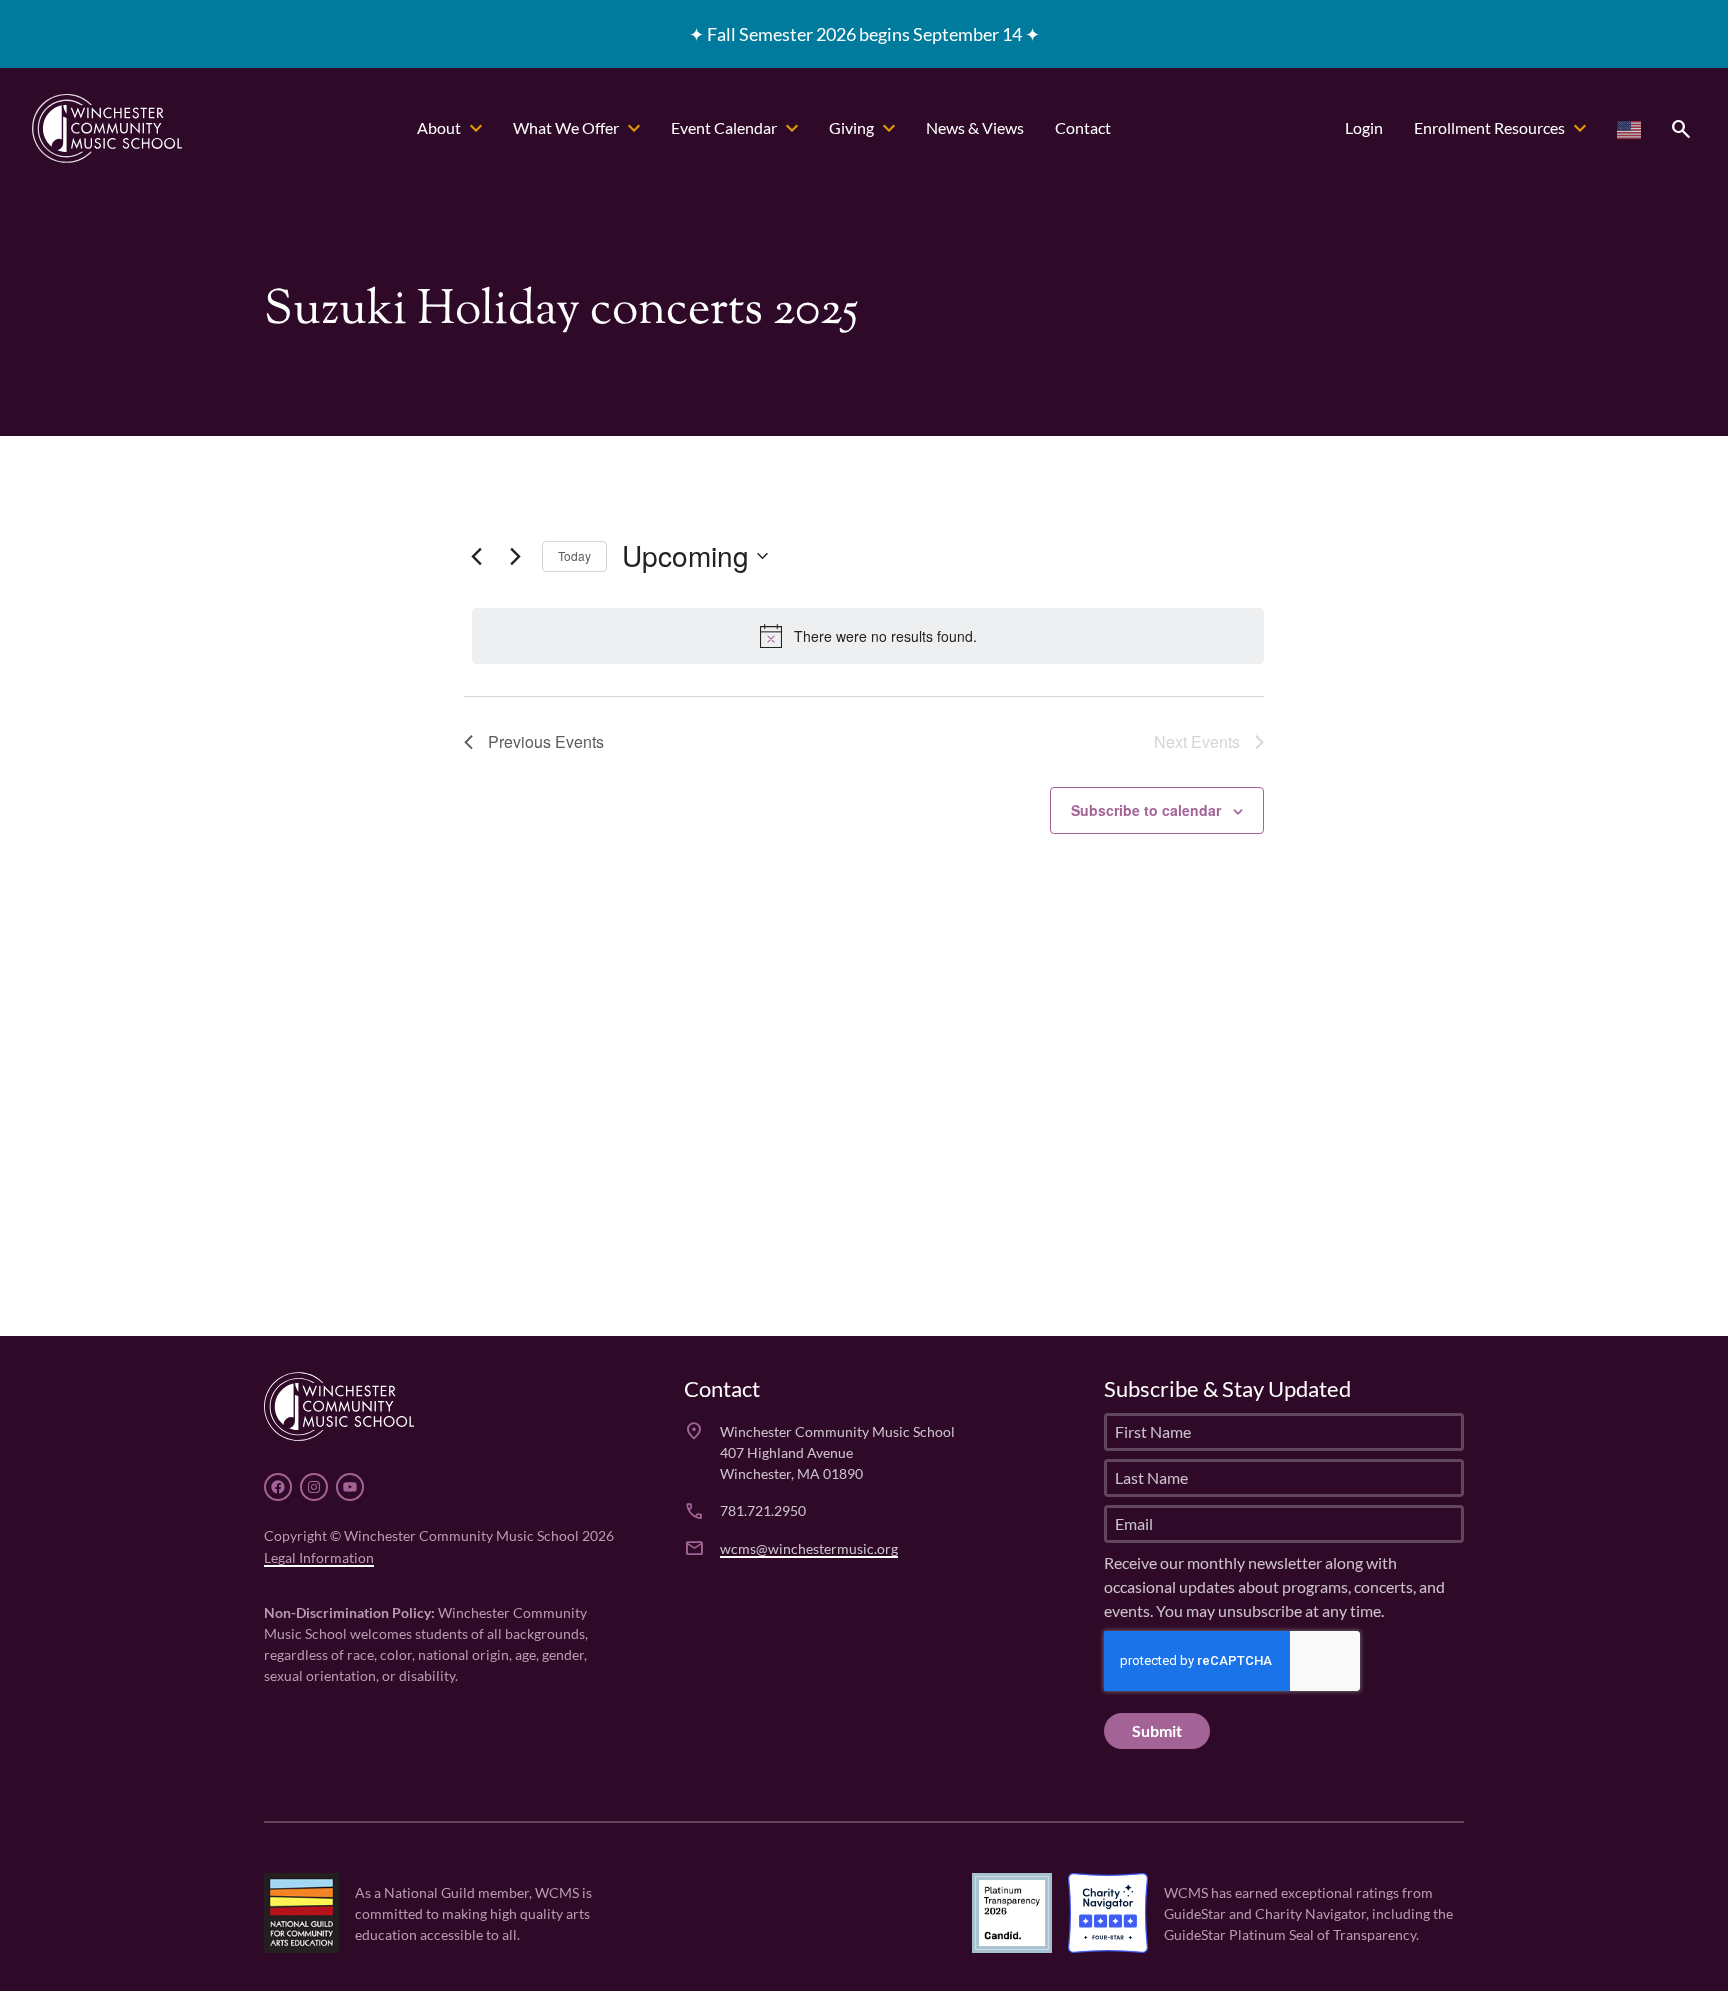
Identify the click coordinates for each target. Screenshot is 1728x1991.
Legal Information (319, 1556)
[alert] (868, 636)
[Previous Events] (476, 556)
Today (574, 555)
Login (1364, 127)
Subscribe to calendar (1146, 810)
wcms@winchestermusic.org (809, 1547)
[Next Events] (515, 556)
